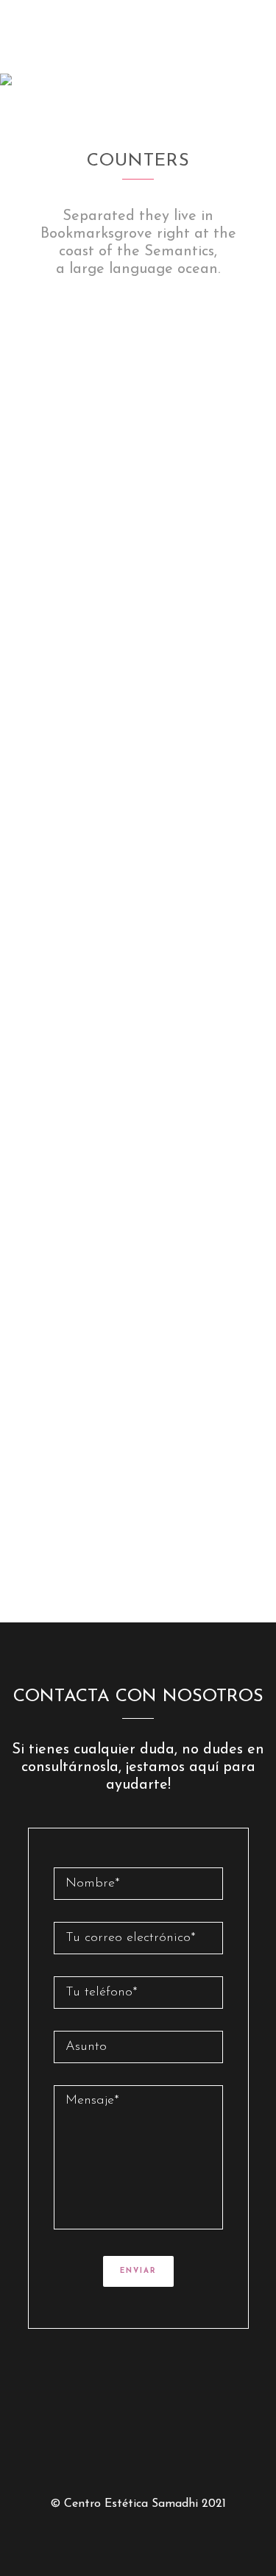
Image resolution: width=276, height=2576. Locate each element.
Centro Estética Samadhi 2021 (145, 2504)
